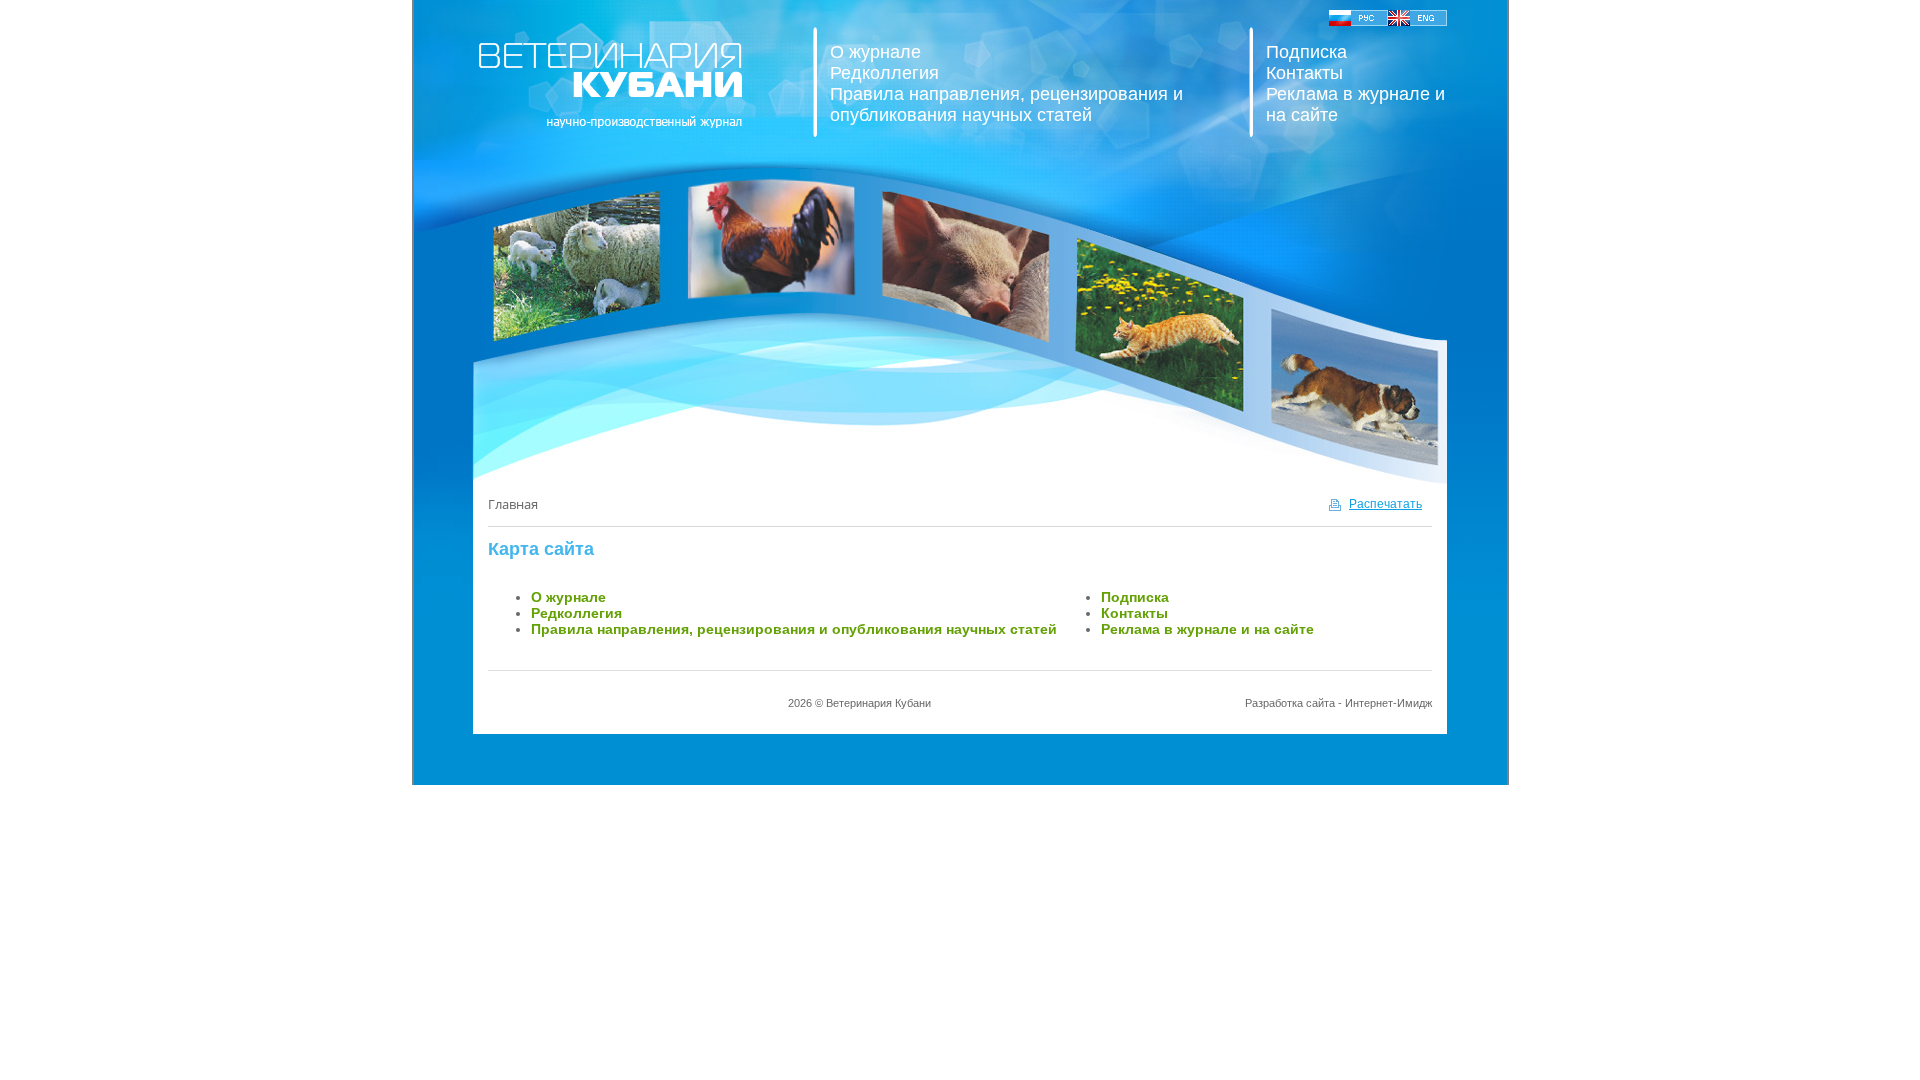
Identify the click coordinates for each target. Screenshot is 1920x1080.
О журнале (875, 52)
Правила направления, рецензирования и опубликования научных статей (1006, 104)
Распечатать (1385, 504)
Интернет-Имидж (1388, 703)
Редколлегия (884, 73)
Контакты (1304, 73)
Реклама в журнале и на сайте (1207, 629)
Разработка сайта (1290, 703)
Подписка (1306, 52)
